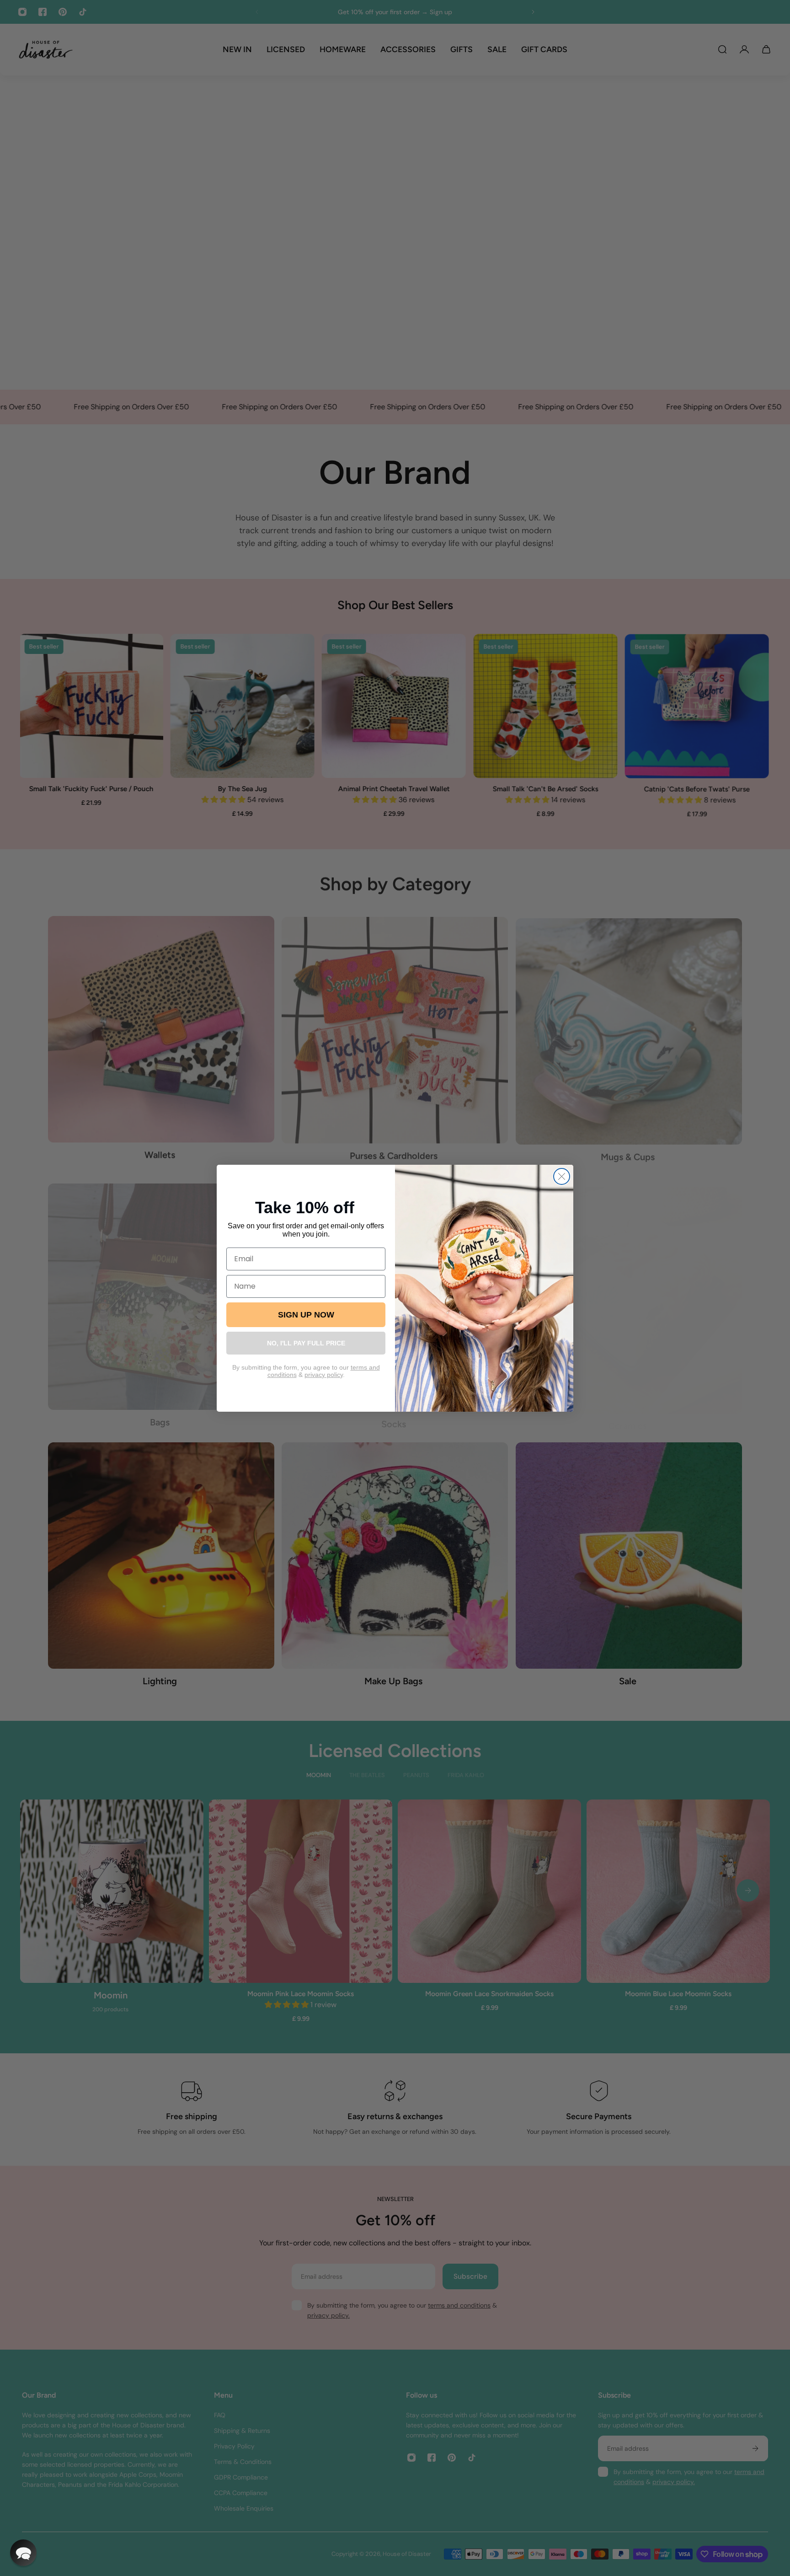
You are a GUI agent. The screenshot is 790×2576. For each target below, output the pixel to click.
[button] (23, 2553)
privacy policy (324, 1375)
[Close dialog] (562, 1176)
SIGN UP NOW (306, 1315)
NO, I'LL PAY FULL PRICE (306, 1343)
